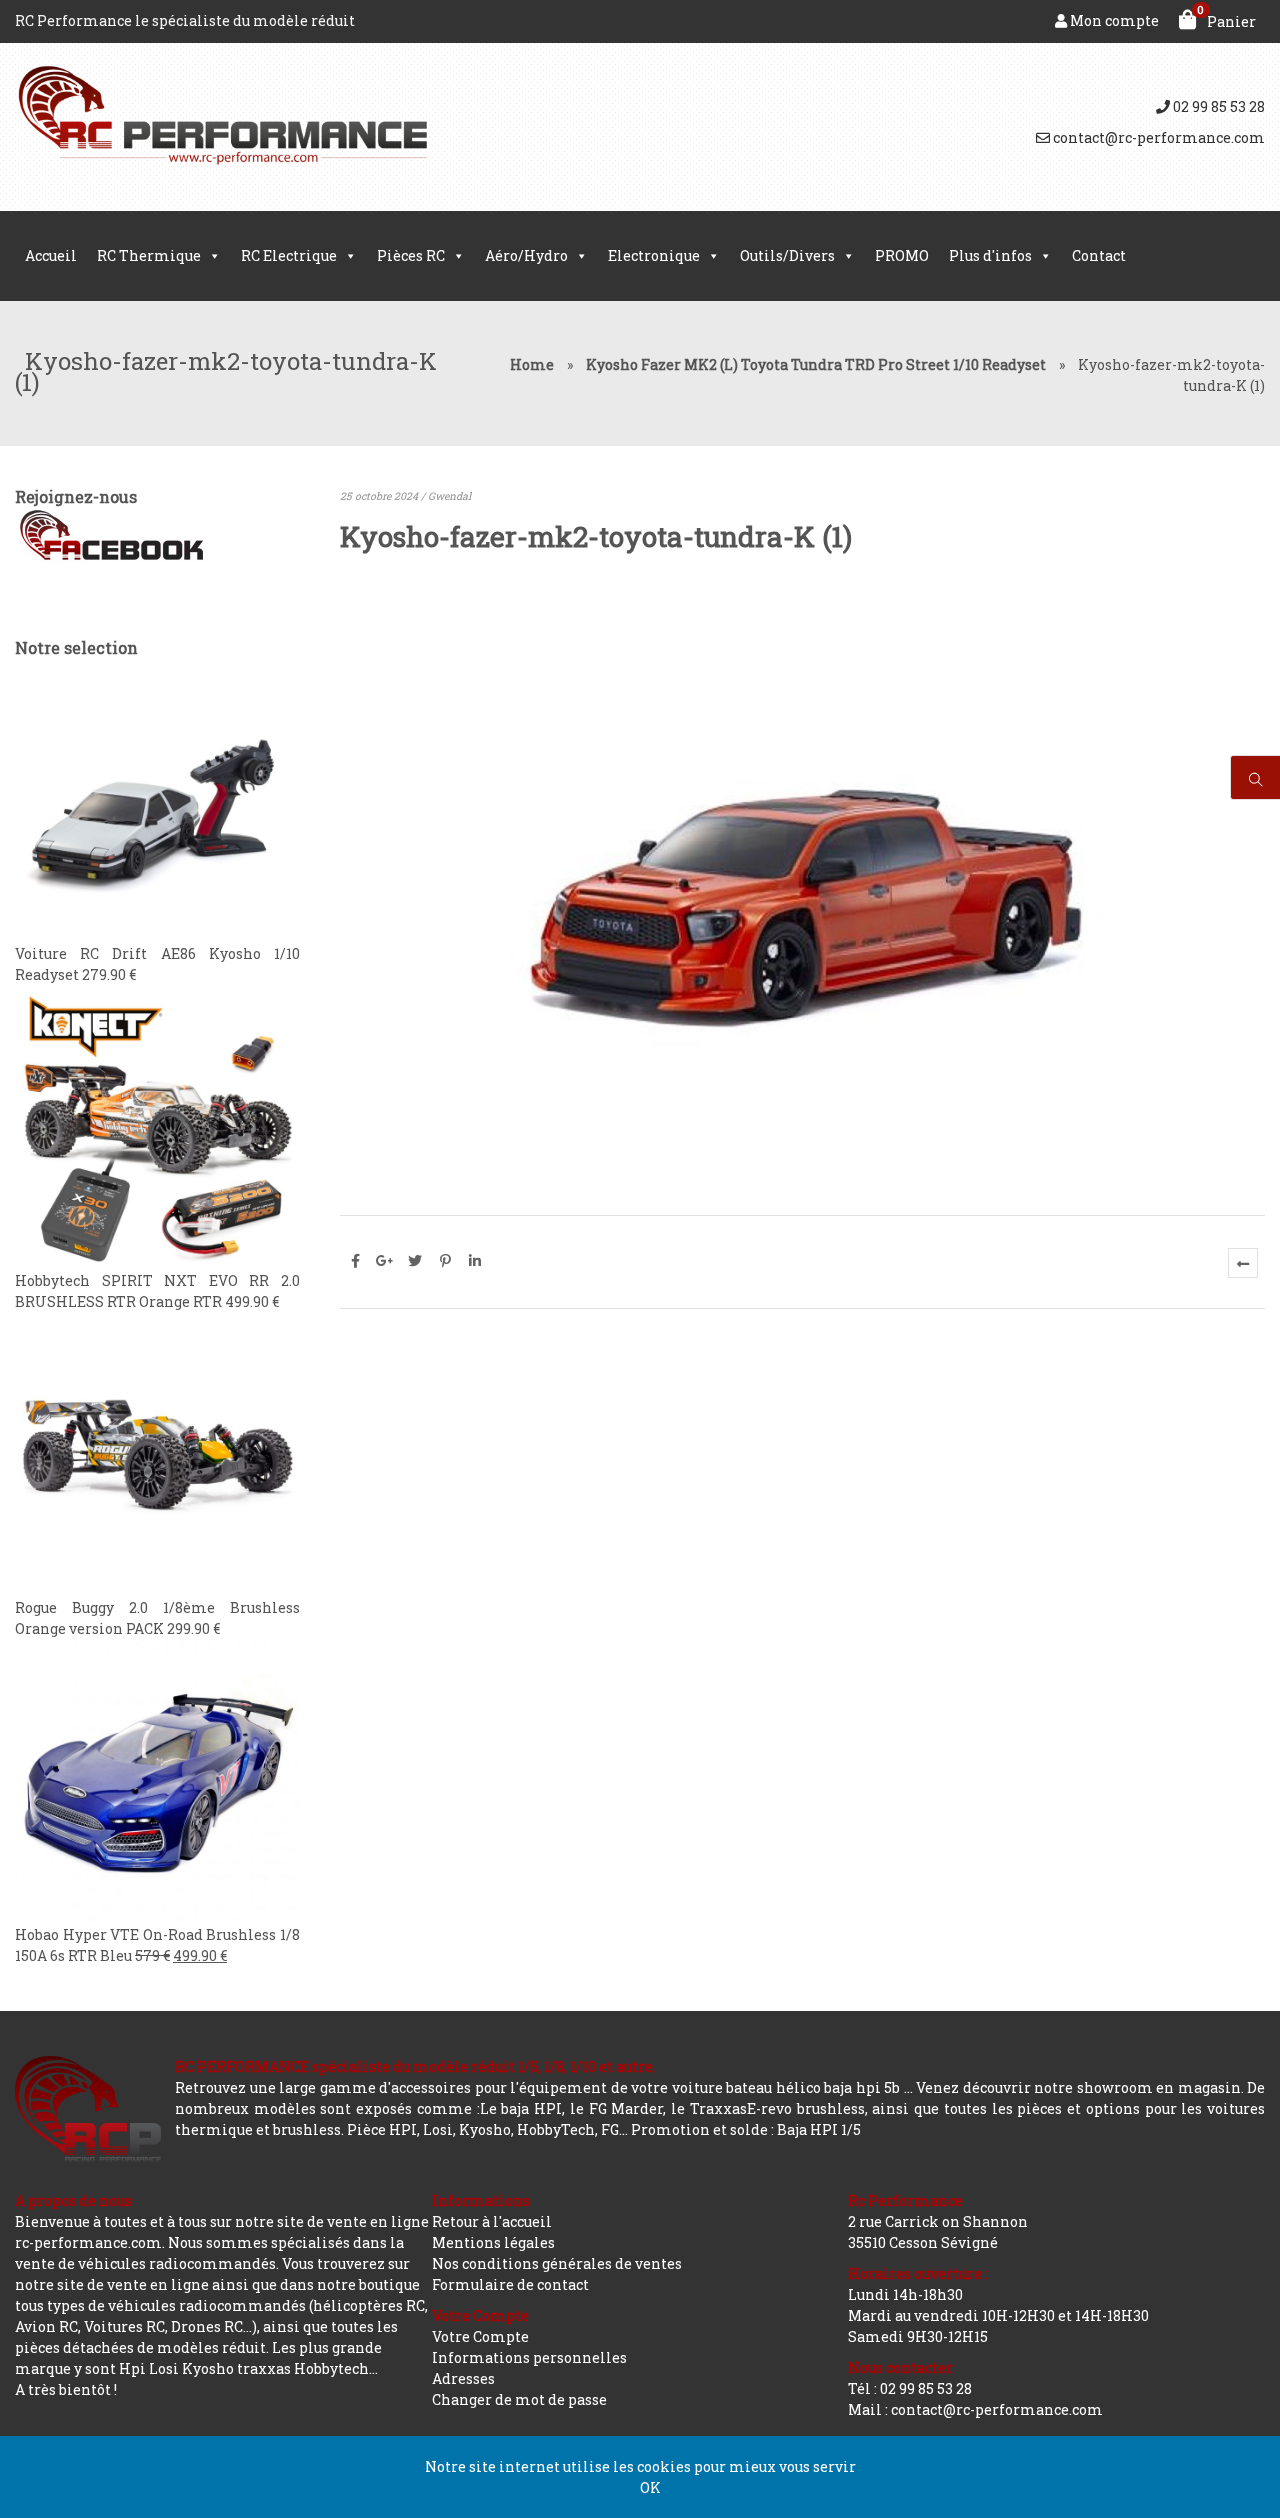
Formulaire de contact (510, 2284)
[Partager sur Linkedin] (475, 1261)
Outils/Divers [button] (787, 255)
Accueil (51, 255)
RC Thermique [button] (149, 255)
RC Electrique (289, 255)
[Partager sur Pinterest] (445, 1261)
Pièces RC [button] (411, 255)
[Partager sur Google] (385, 1261)
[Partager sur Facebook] (355, 1261)
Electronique (654, 255)
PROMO (902, 255)
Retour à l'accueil (492, 2221)
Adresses (463, 2378)
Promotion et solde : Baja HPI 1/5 (746, 2129)
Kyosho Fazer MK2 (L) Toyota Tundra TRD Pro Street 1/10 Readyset (816, 364)
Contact (1099, 255)
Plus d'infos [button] (990, 255)
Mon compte (1113, 20)
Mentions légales (493, 2242)
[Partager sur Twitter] (415, 1261)
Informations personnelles (529, 2357)
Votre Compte (480, 2336)
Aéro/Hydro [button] (526, 255)
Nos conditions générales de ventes (557, 2263)
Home (532, 364)
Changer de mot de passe (519, 2399)
